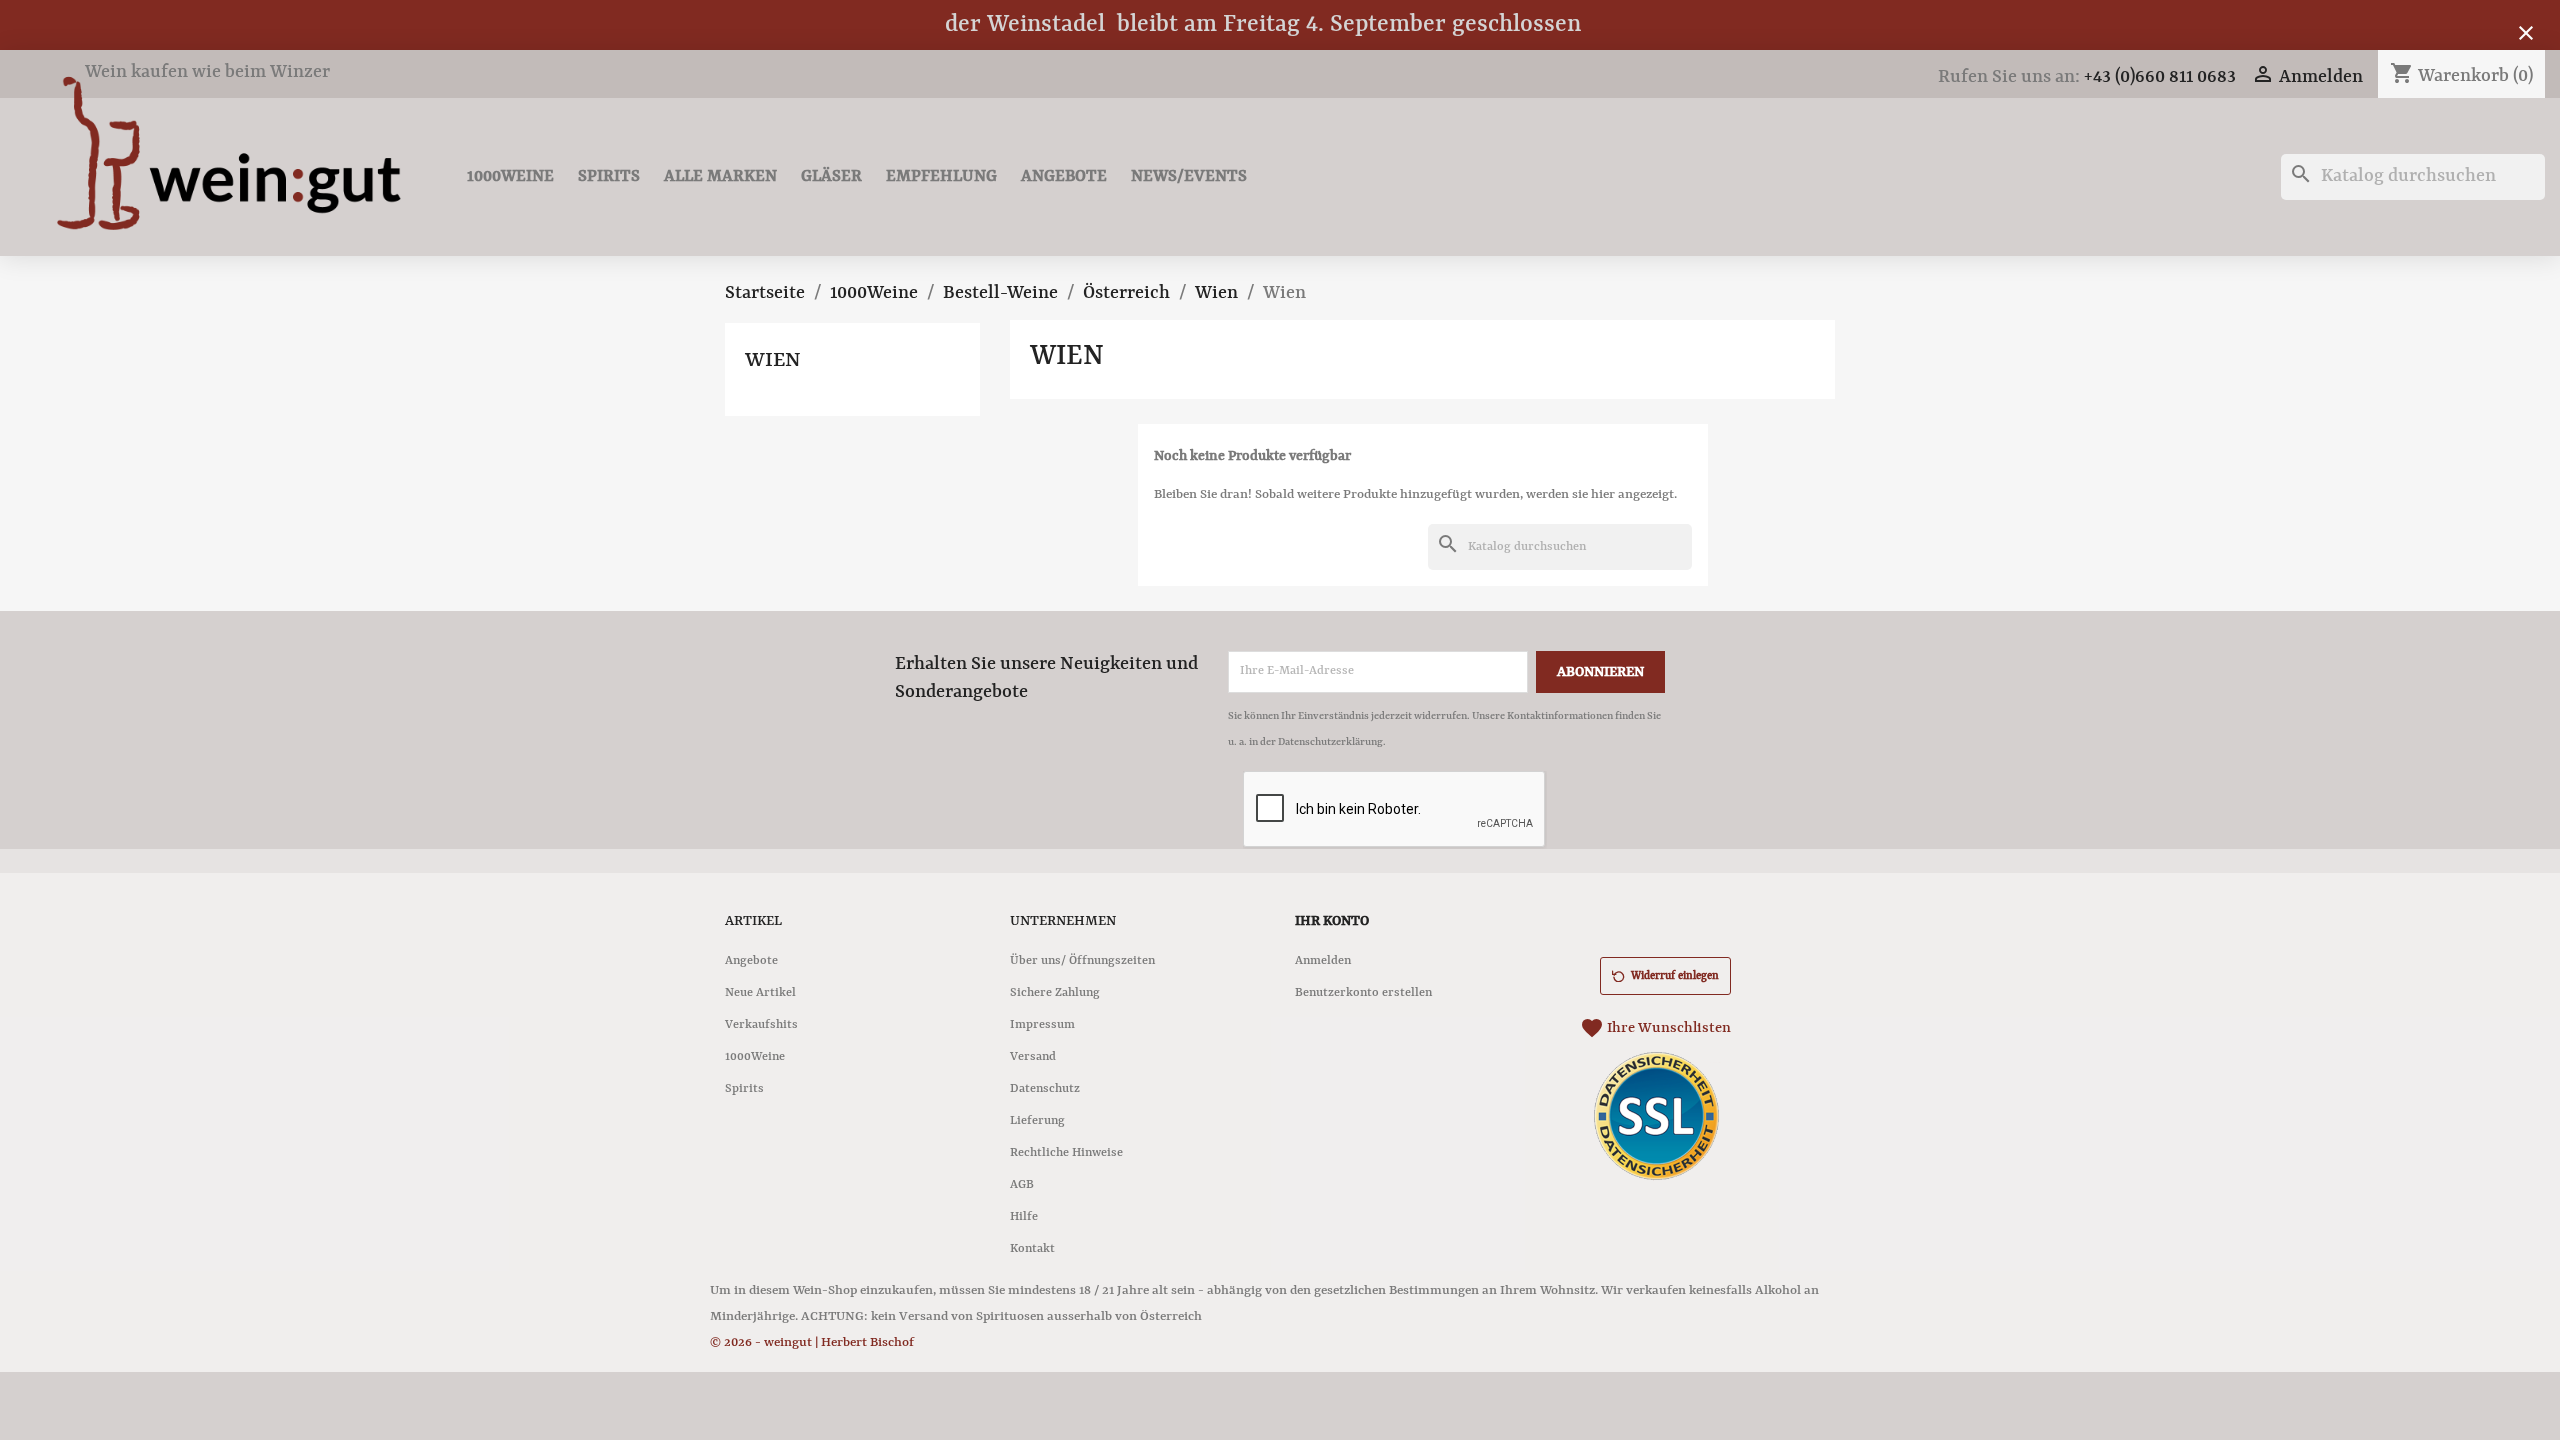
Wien (773, 361)
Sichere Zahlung (1055, 993)
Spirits (609, 176)
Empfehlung (941, 176)
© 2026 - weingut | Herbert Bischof (812, 1342)
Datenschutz (1045, 1089)
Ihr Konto (1332, 921)
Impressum (1042, 1025)
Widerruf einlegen (1675, 976)
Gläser (831, 176)
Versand (1033, 1057)
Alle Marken (720, 176)
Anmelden (1323, 961)
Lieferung (1037, 1121)
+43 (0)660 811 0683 (2160, 77)
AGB (1022, 1185)
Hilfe (1024, 1217)
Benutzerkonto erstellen (1363, 993)
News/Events (1189, 176)
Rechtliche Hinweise (1066, 1153)
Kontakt (1032, 1249)
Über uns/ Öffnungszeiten (1082, 961)
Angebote (1064, 176)
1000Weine (510, 176)
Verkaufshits (761, 1025)
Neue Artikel (760, 993)
